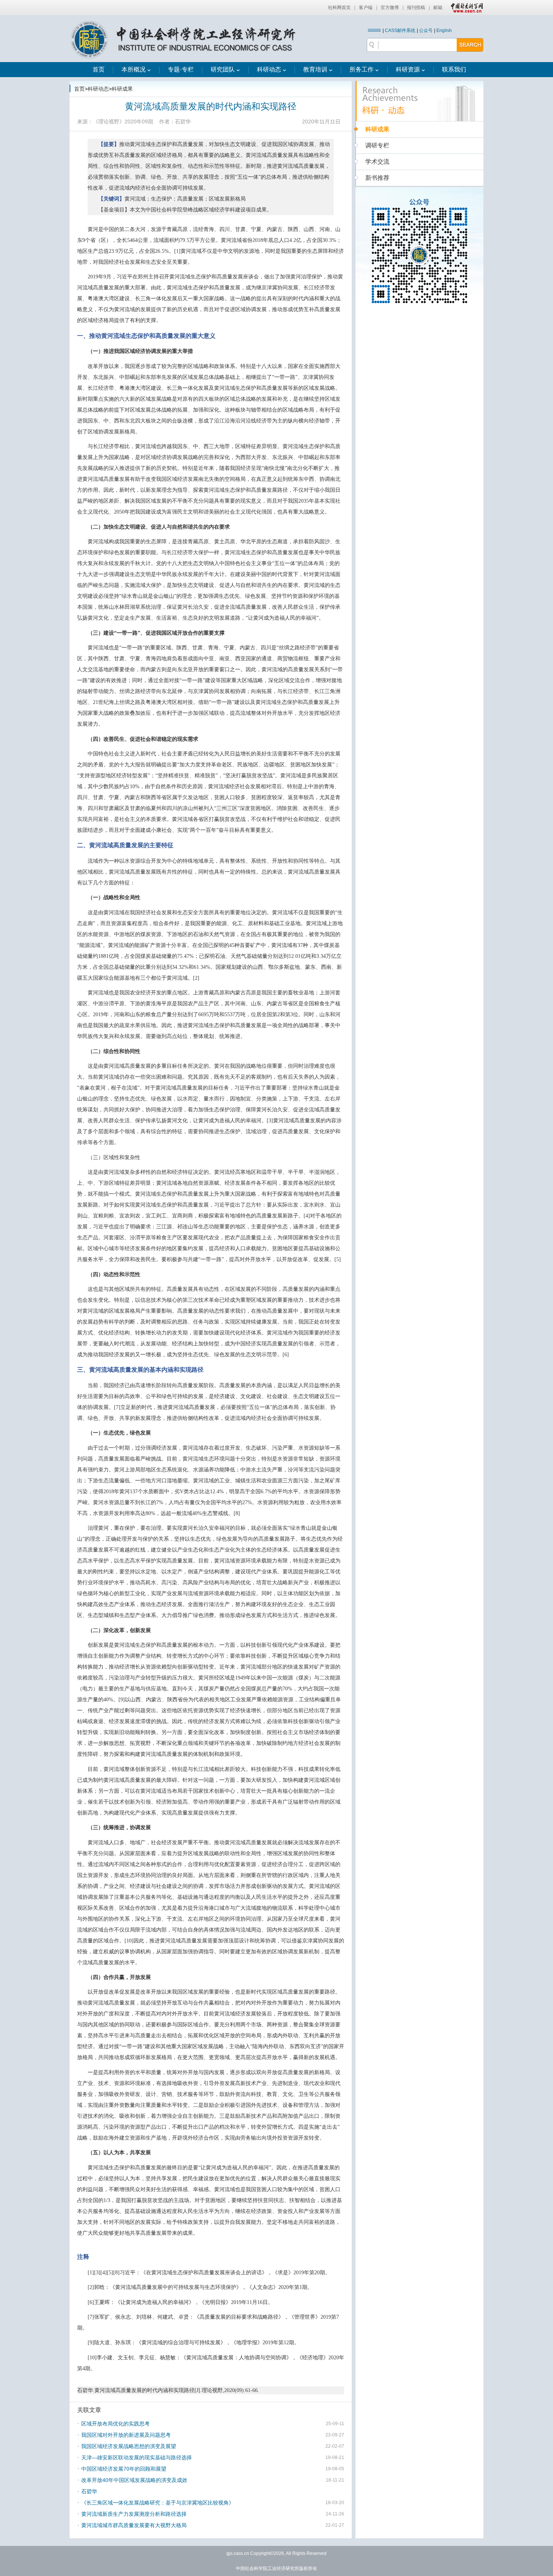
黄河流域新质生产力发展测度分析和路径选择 (134, 2514)
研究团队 (223, 69)
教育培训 (315, 69)
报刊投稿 (416, 8)
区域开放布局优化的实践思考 (115, 2424)
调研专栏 (377, 145)
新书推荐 (377, 178)
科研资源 (408, 69)
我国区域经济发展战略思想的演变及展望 (129, 2446)
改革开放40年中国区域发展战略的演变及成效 (134, 2480)
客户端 (366, 8)
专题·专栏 (181, 69)
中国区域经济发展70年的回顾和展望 (124, 2469)
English (444, 30)
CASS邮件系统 (400, 30)
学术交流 (377, 162)
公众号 (426, 30)
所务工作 (362, 69)
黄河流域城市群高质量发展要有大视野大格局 (134, 2525)
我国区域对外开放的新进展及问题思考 (126, 2435)
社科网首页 (339, 8)
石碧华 (89, 2491)
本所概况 (134, 69)
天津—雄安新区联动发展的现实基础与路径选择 (137, 2457)
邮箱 (438, 8)
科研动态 (269, 69)
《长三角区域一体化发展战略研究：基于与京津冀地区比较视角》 (158, 2503)
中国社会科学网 (465, 8)
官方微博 (390, 8)
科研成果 (122, 89)
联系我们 (454, 69)
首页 (99, 69)
